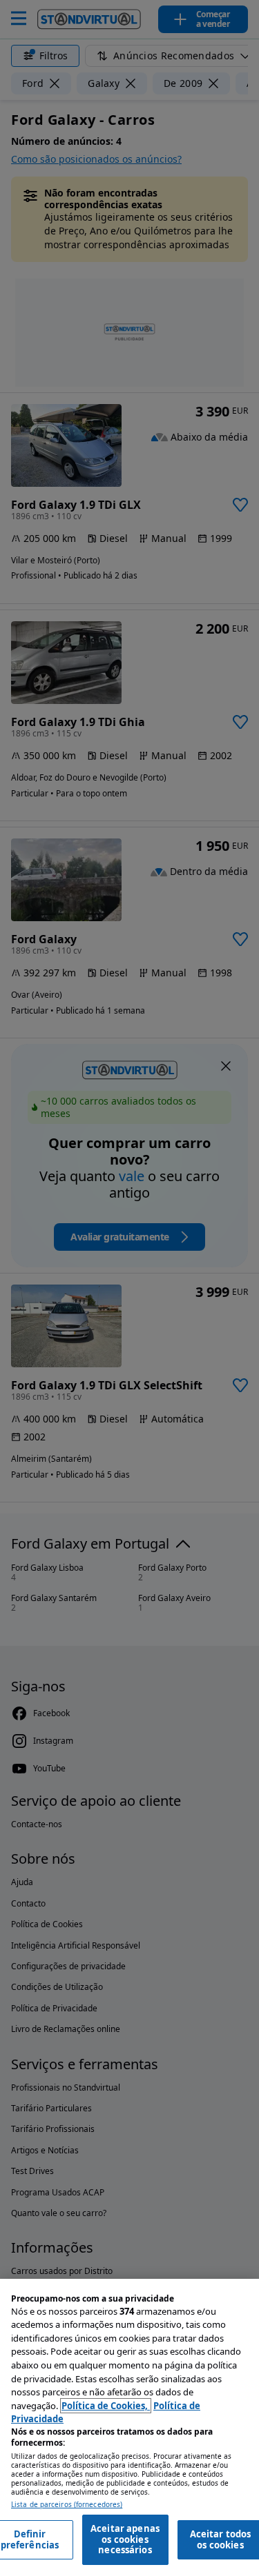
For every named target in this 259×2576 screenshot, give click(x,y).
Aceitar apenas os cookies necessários (125, 2539)
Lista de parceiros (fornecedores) (67, 2505)
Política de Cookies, (106, 2406)
